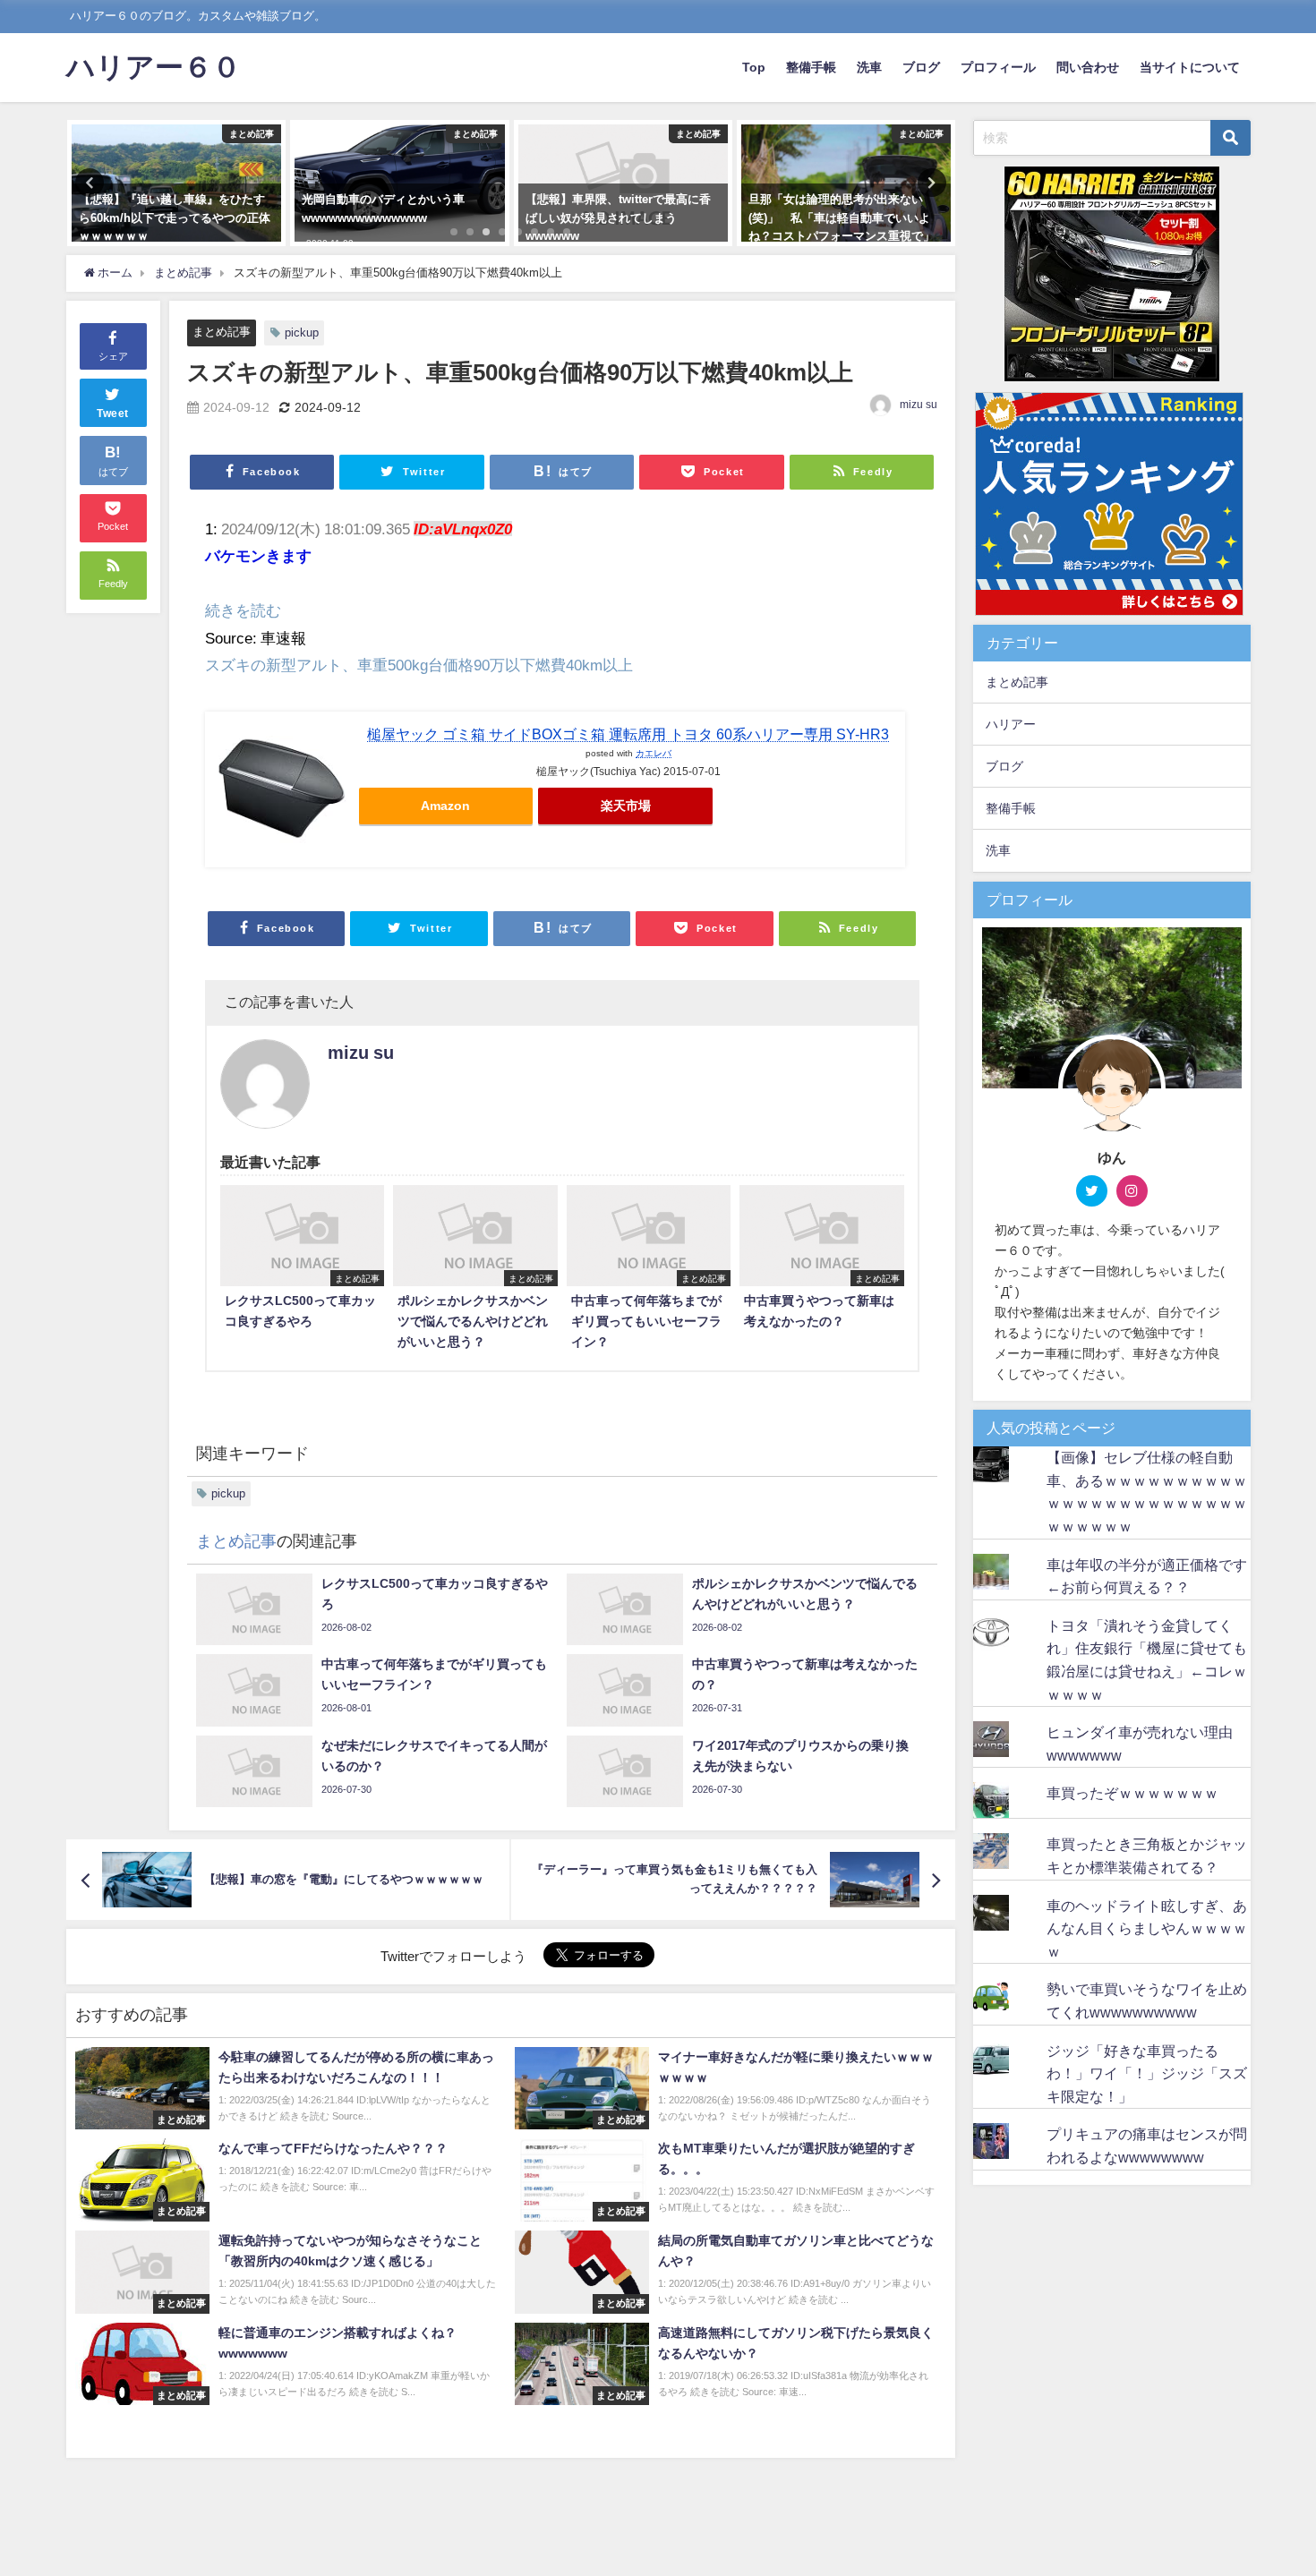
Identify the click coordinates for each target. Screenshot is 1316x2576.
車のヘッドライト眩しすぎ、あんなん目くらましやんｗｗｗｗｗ (1147, 1928)
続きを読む (243, 610)
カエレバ (654, 753)
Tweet (113, 414)
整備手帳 (811, 67)
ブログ (921, 67)
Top (754, 67)
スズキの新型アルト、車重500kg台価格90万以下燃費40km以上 (419, 665)
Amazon (445, 806)
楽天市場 (626, 806)
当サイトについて (1190, 67)
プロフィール (998, 67)
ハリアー (1011, 724)
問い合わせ (1088, 67)
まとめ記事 (222, 332)
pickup (302, 333)
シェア (113, 356)
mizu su (919, 405)
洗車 (869, 67)
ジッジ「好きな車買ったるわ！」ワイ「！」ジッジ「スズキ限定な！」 (1147, 2073)
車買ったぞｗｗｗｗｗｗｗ (1132, 1793)
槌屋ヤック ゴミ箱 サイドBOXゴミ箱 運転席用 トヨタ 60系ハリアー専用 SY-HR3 (628, 734)
